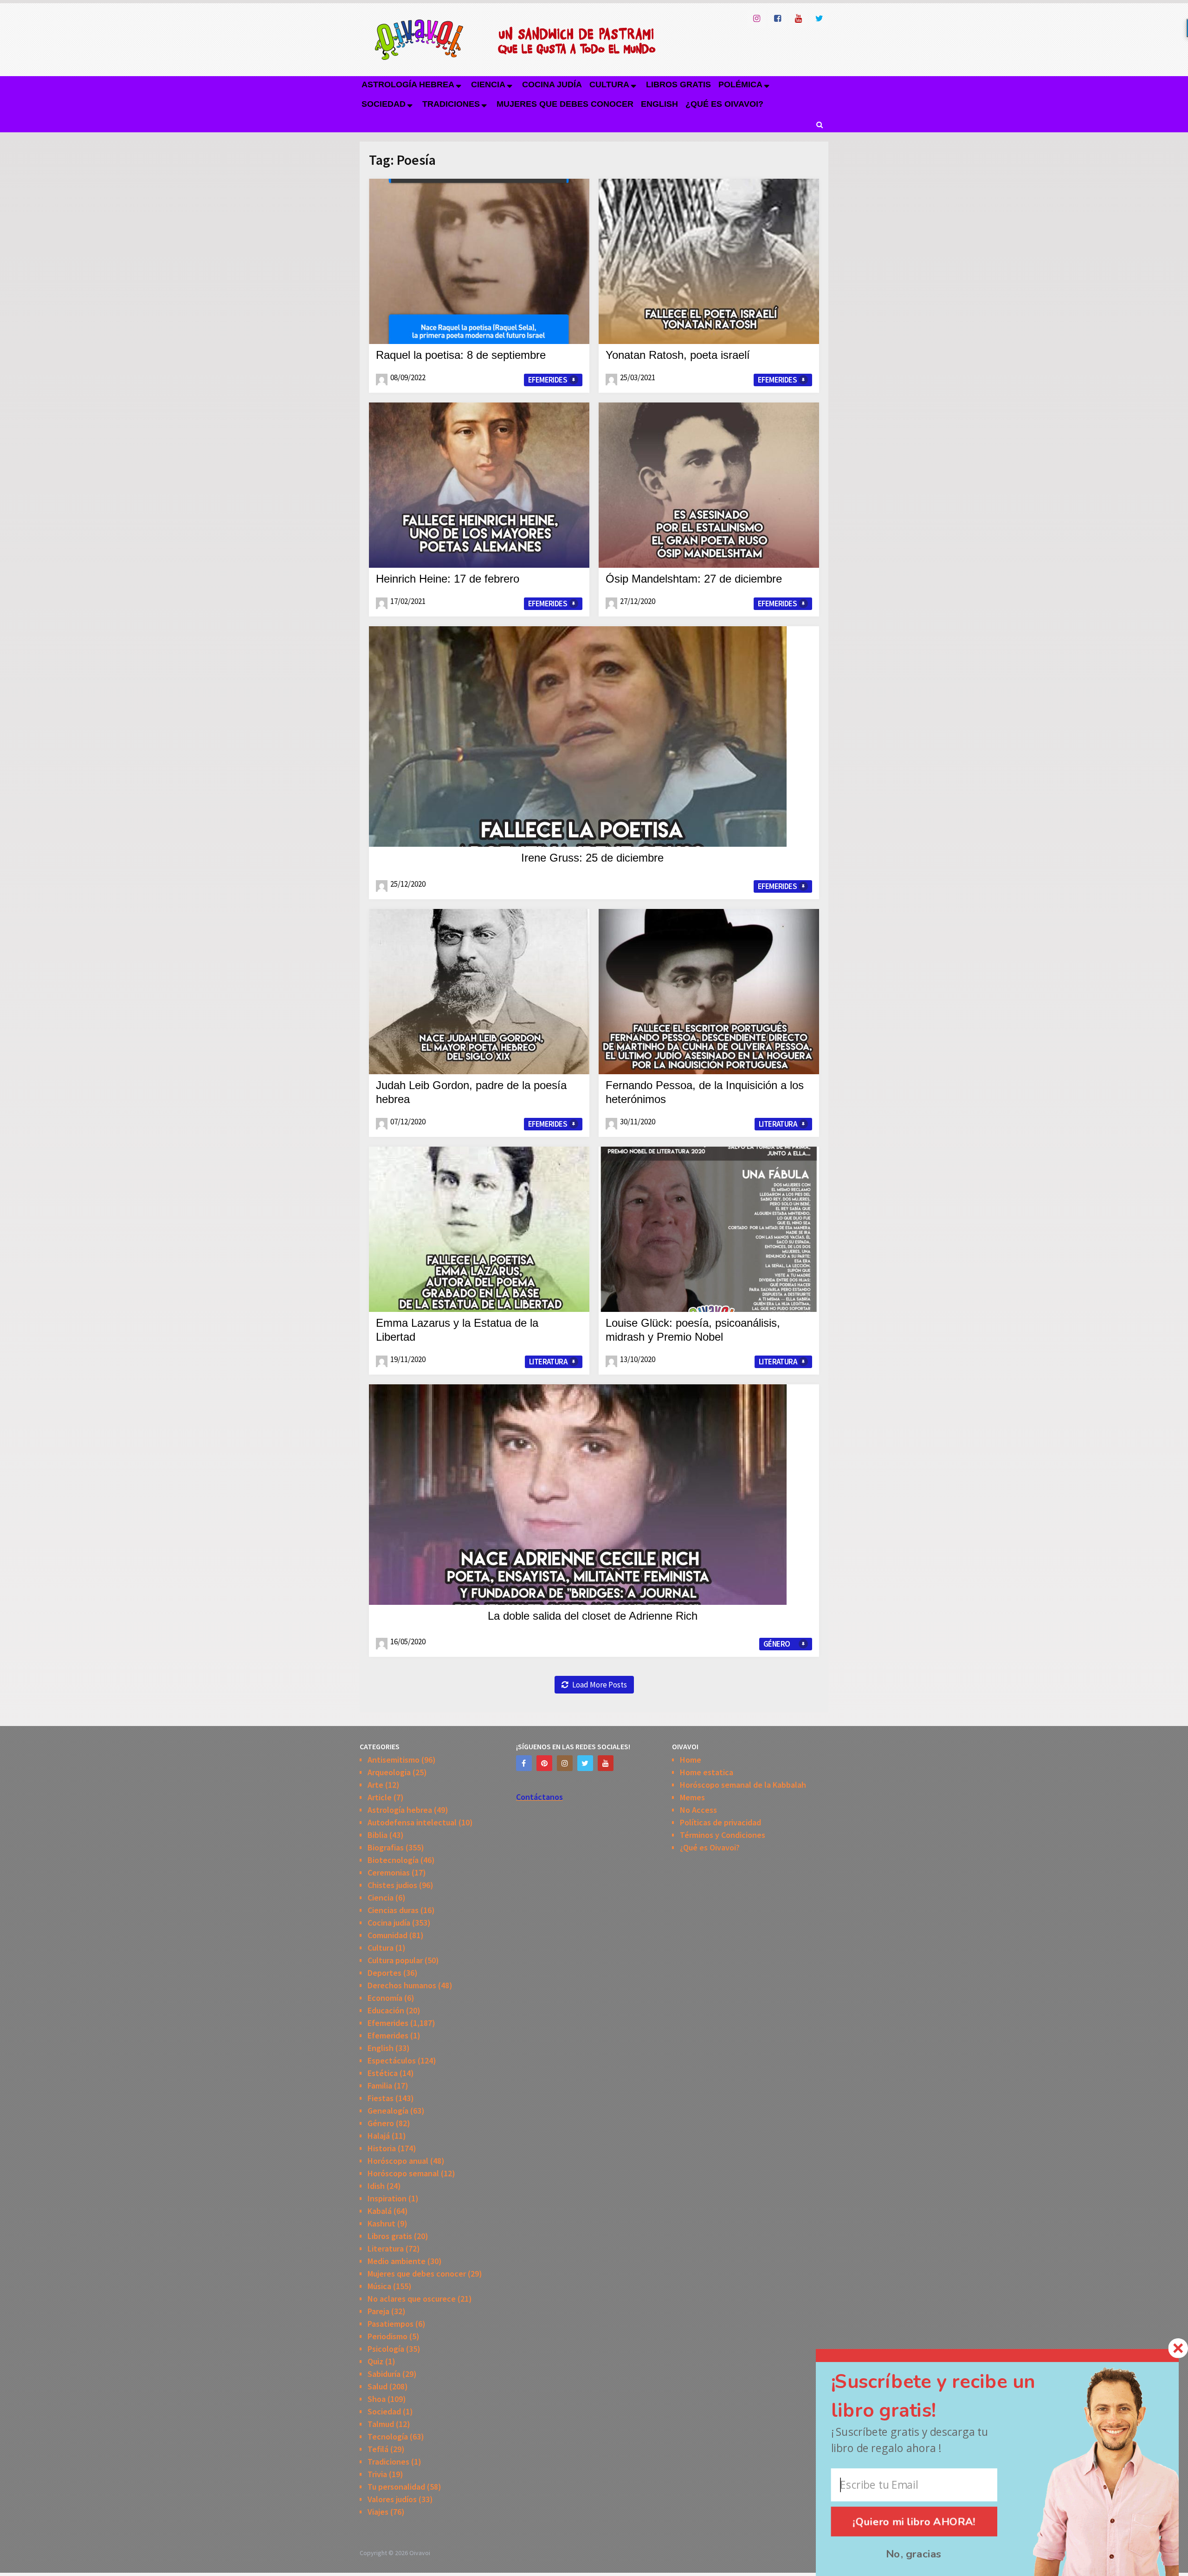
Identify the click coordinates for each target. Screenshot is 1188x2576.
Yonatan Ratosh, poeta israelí (678, 355)
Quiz (375, 2361)
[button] (950, 2396)
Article (380, 1797)
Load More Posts (600, 1685)
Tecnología (388, 2436)
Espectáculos (392, 2060)
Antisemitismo (394, 1760)
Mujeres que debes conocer (565, 104)
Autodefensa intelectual (412, 1822)
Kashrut (381, 2223)
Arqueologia (389, 1772)
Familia (380, 2086)
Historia (382, 2148)
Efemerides (548, 380)
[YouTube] (606, 1763)
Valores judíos (392, 2499)
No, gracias (914, 2554)
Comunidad (387, 1935)
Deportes (384, 1973)
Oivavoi (420, 2553)
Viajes (378, 2512)
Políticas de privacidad (720, 1822)
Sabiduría (384, 2374)
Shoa (377, 2399)
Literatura (778, 1124)
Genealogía (388, 2111)
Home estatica (707, 1772)
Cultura (609, 84)
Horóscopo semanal (403, 2173)
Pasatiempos (391, 2324)
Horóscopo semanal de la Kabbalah (743, 1785)
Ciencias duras (393, 1910)
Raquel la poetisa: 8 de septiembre (461, 355)
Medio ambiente (397, 2261)
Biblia (378, 1835)
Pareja (378, 2311)
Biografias (386, 1847)
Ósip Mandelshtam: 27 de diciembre (694, 579)
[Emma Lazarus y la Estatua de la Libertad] (479, 1229)
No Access (698, 1810)
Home (691, 1760)
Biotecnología (393, 1860)
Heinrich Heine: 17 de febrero (448, 579)
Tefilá (378, 2449)
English (659, 104)
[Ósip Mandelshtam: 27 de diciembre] (709, 485)
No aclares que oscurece (412, 2299)
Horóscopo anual (398, 2161)
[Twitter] (585, 1763)
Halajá (379, 2136)
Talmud (381, 2424)
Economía (385, 1998)
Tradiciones (451, 104)
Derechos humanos (402, 1985)
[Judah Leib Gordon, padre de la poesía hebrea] (479, 992)
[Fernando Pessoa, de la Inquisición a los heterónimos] (709, 992)
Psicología (386, 2349)
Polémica (740, 84)
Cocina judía (552, 84)
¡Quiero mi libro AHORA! (914, 2521)
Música (379, 2286)
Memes (692, 1797)
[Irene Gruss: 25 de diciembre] (578, 736)
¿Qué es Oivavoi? (724, 104)
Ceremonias (389, 1872)
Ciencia (488, 84)
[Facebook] (524, 1763)
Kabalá (380, 2211)
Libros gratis (678, 84)
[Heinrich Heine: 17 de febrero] (479, 485)
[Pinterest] (544, 1763)
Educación (386, 2010)
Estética (383, 2073)
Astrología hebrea (408, 84)
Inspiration (387, 2198)
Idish (376, 2186)
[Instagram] (565, 1763)
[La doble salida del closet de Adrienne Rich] (578, 1495)
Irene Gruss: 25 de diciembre (592, 858)
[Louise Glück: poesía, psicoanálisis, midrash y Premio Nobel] (709, 1229)
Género (777, 1644)
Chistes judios (392, 1885)
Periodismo (387, 2336)
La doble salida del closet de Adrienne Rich (593, 1616)
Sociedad (384, 104)
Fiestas (381, 2098)
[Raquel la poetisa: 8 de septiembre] (479, 261)
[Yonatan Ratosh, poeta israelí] (709, 261)
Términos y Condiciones (723, 1835)
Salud (378, 2386)
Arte (375, 1785)
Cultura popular (395, 1960)
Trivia (377, 2474)
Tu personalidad (396, 2487)
